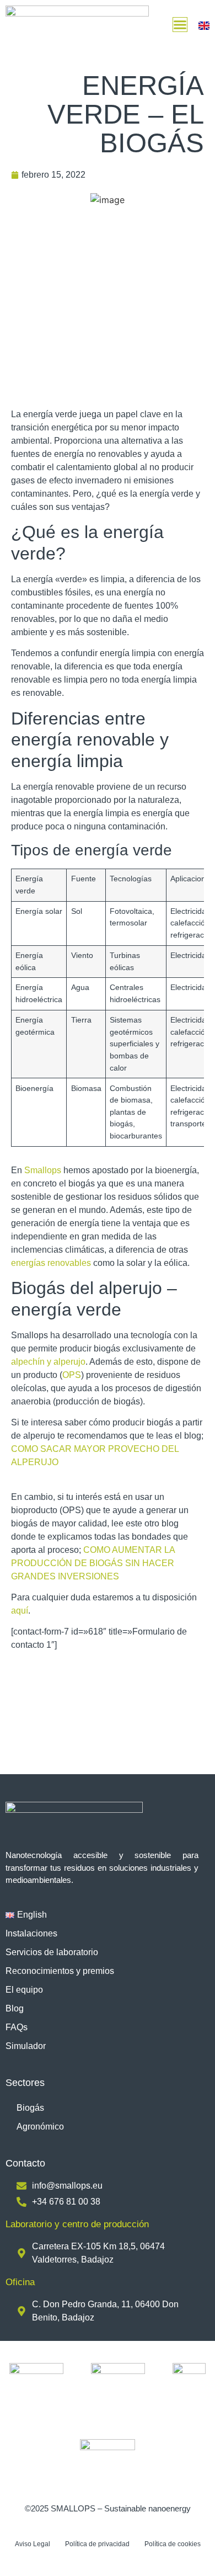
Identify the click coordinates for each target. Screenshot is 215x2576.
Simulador (26, 2046)
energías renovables (51, 1263)
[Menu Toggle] (180, 25)
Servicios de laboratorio (52, 1952)
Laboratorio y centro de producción (77, 2224)
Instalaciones (31, 1933)
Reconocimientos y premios (60, 1971)
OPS (72, 1375)
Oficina (20, 2282)
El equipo (24, 1990)
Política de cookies (173, 2544)
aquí (20, 1611)
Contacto (25, 2163)
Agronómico (40, 2127)
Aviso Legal (33, 2544)
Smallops (44, 1170)
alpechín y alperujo (48, 1362)
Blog (15, 2008)
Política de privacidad (97, 2544)
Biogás (30, 2108)
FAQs (17, 2027)
